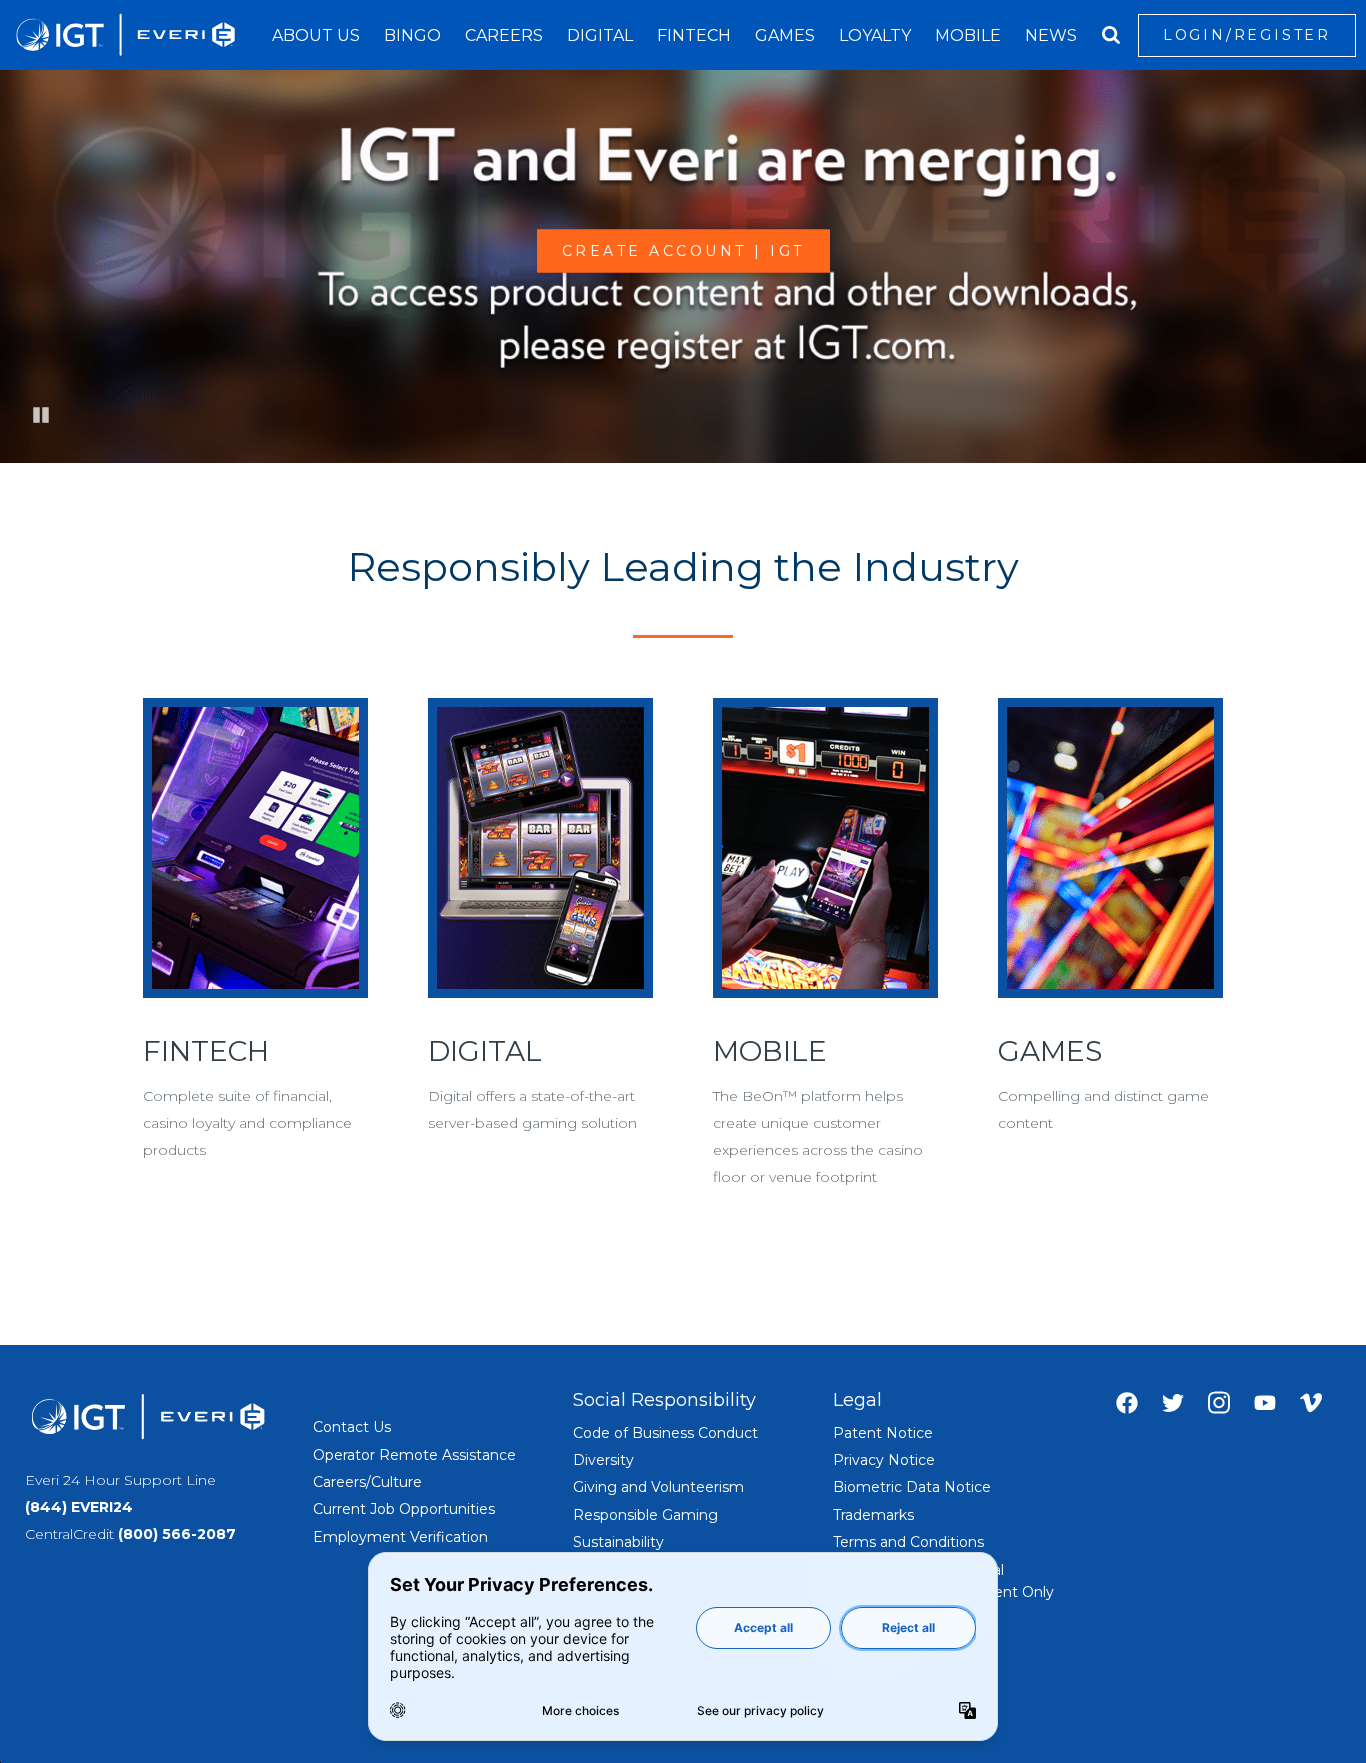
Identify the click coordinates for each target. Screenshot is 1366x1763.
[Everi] (125, 35)
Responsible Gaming (645, 1515)
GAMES (785, 35)
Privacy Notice (884, 1460)
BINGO (412, 35)
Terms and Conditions (908, 1542)
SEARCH (1111, 35)
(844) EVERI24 (79, 1507)
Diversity (603, 1460)
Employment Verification (400, 1537)
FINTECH (694, 35)
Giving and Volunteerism (658, 1487)
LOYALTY (875, 35)
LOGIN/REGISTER (1247, 35)
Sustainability (618, 1542)
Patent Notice (883, 1433)
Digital (600, 35)
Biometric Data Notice (912, 1487)
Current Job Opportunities (404, 1509)
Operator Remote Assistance (414, 1455)
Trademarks (873, 1515)
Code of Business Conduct (665, 1433)
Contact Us (352, 1427)
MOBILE (968, 35)
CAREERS (504, 35)
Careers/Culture (367, 1482)
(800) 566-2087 (177, 1534)
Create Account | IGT (683, 251)
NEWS (1051, 35)
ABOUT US (316, 35)
